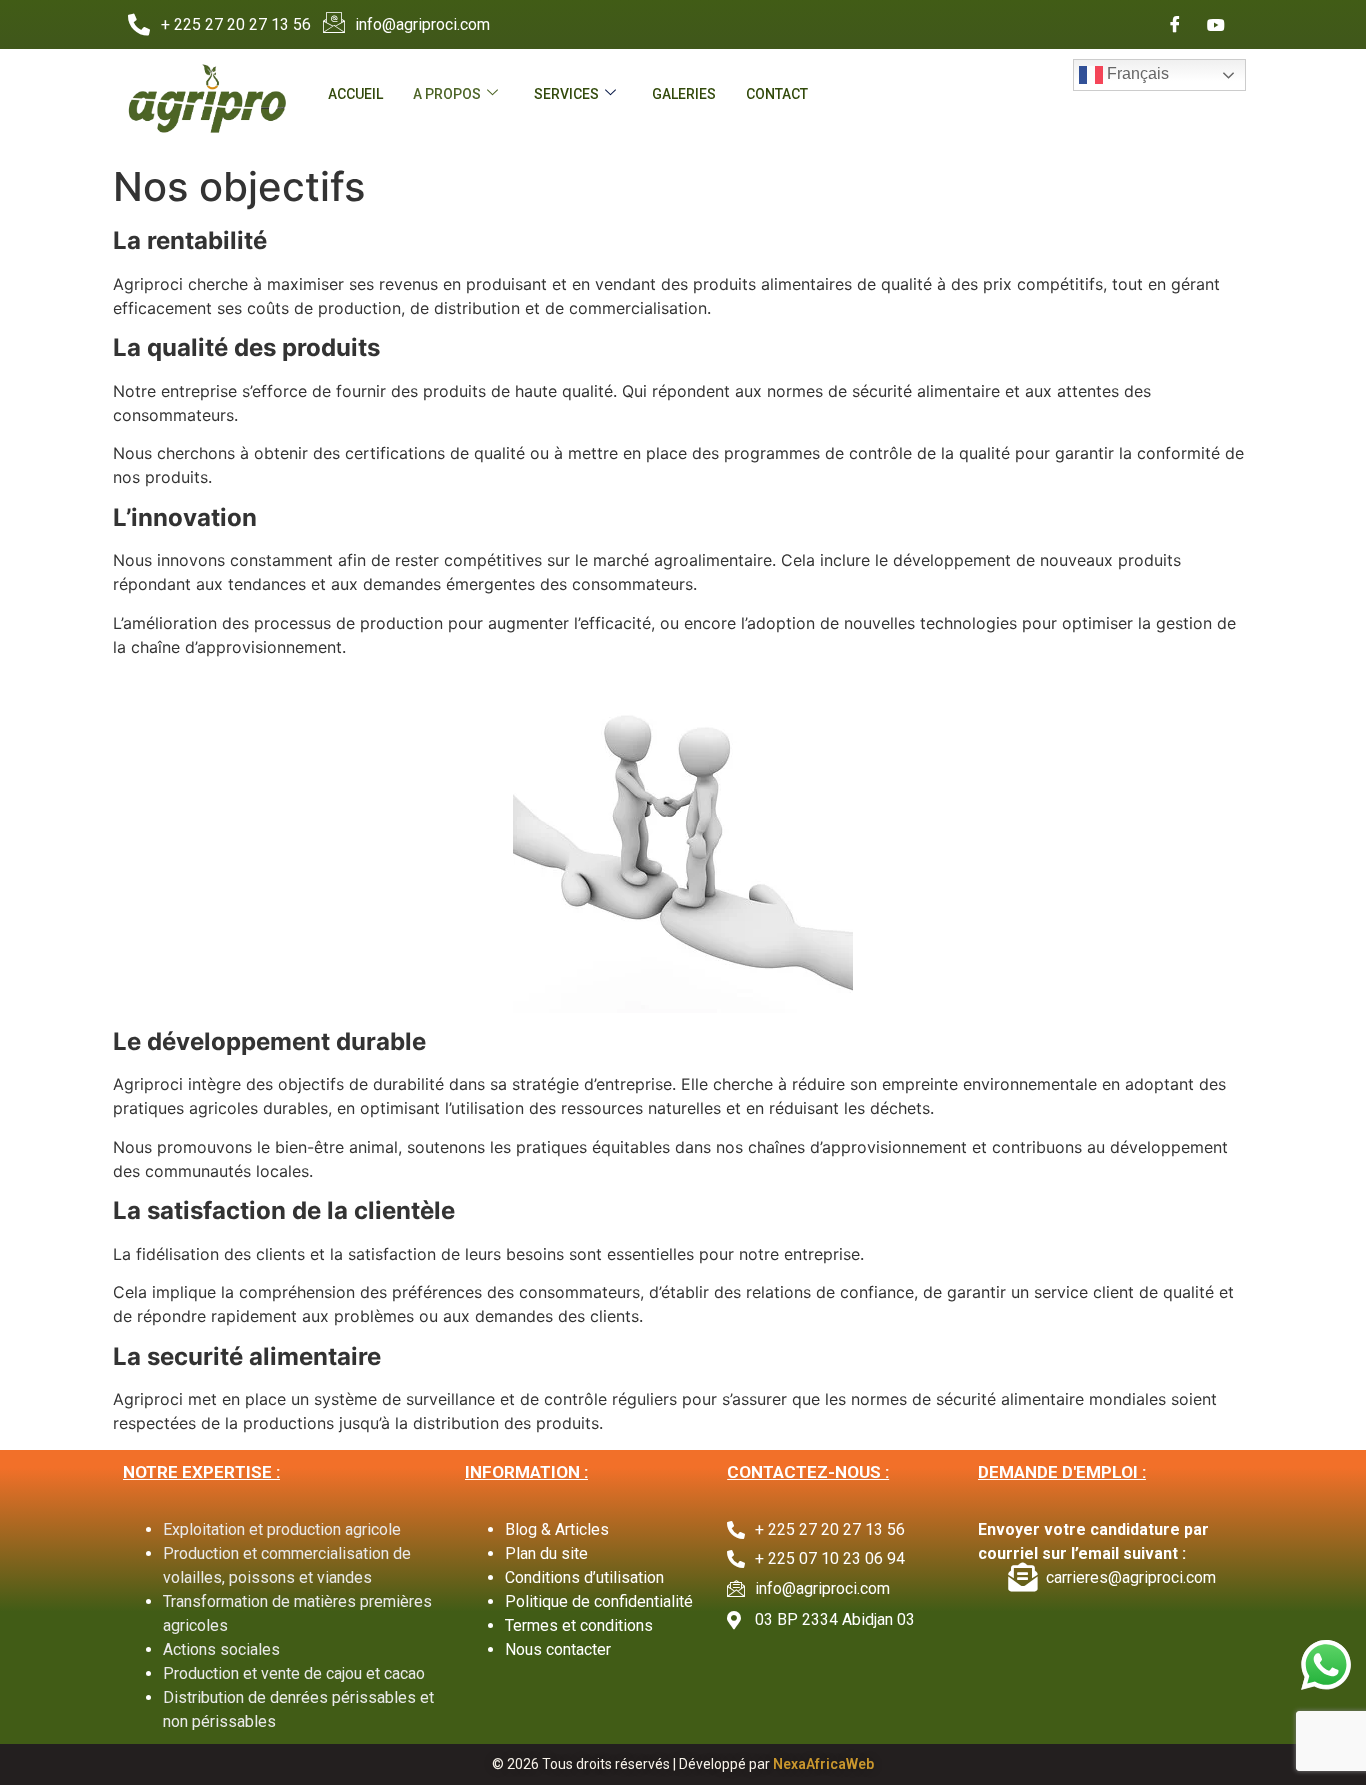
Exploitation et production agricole (282, 1529)
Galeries (684, 94)
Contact (777, 94)
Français (1136, 73)
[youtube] (1216, 25)
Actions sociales (221, 1649)
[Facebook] (1175, 25)
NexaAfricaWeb (823, 1764)
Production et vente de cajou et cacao (294, 1673)
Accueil (355, 94)
